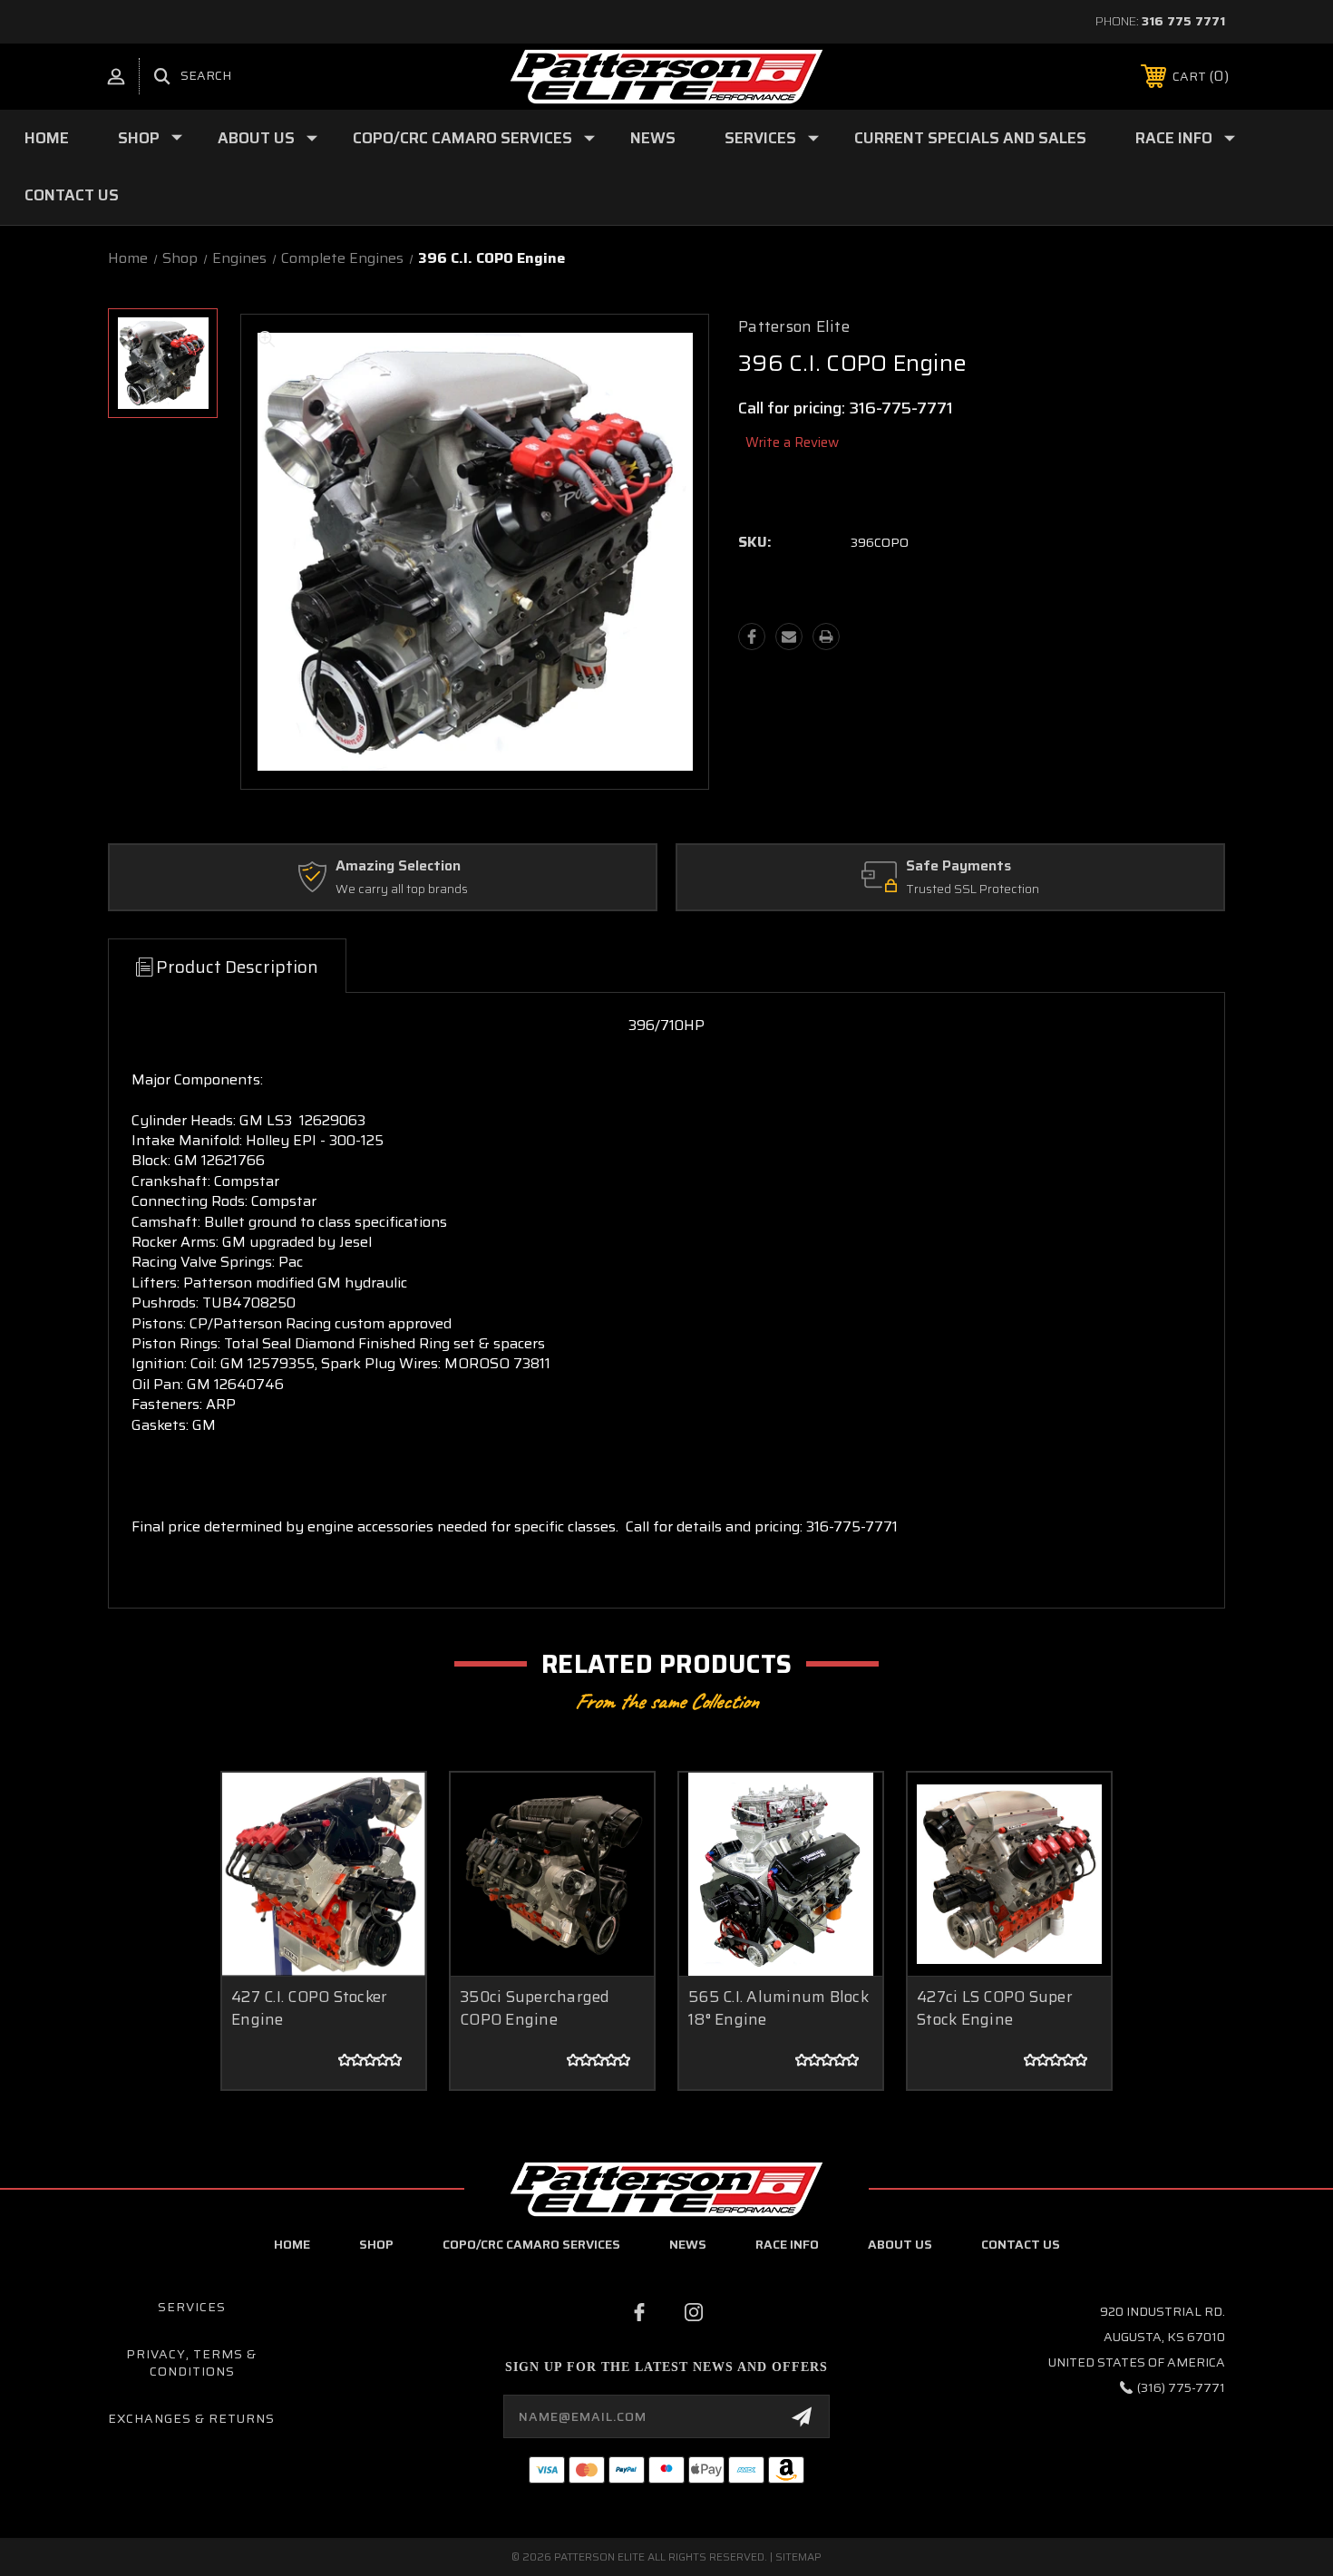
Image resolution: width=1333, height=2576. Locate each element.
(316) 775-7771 (1181, 2387)
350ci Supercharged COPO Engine (535, 2008)
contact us (1021, 2244)
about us (900, 2244)
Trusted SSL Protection (973, 889)
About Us (256, 138)
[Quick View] (389, 1809)
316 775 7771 (1183, 21)
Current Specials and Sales (970, 138)
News (653, 138)
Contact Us (72, 195)
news (688, 2244)
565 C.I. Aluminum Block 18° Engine (778, 2008)
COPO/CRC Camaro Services (462, 138)
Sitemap (798, 2557)
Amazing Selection (398, 866)
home (292, 2244)
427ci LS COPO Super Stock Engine (995, 2008)
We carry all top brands (402, 889)
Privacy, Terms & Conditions (191, 2363)
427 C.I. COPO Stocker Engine (309, 2008)
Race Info (1174, 138)
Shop (139, 138)
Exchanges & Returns (191, 2418)
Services (760, 138)
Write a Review (792, 442)
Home (47, 138)
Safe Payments (958, 866)
